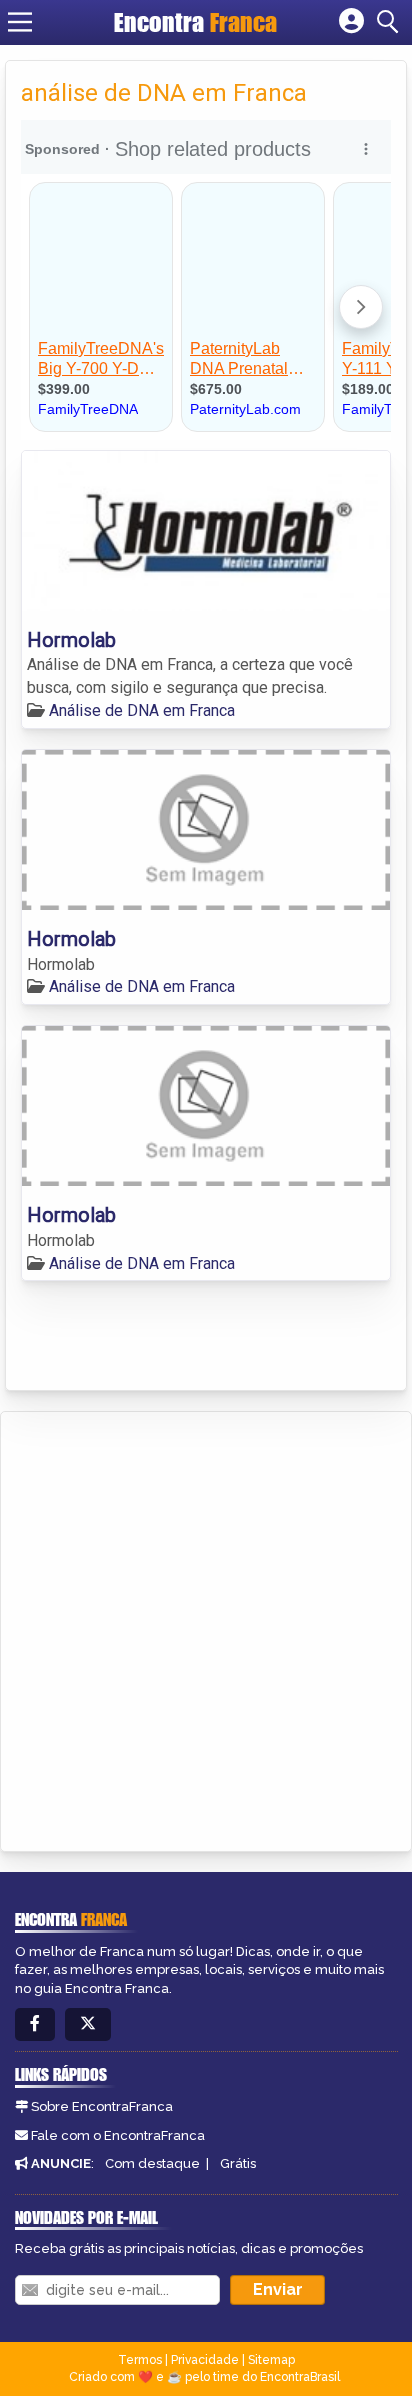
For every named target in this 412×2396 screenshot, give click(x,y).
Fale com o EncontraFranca (118, 2135)
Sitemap (271, 2360)
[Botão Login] (351, 22)
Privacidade (205, 2360)
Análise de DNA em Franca (142, 710)
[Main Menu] (20, 22)
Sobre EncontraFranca (102, 2106)
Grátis (238, 2163)
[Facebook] (35, 2024)
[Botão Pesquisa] (391, 22)
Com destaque (152, 2163)
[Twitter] (88, 2024)
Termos (140, 2360)
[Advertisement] (206, 1628)
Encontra (195, 22)
